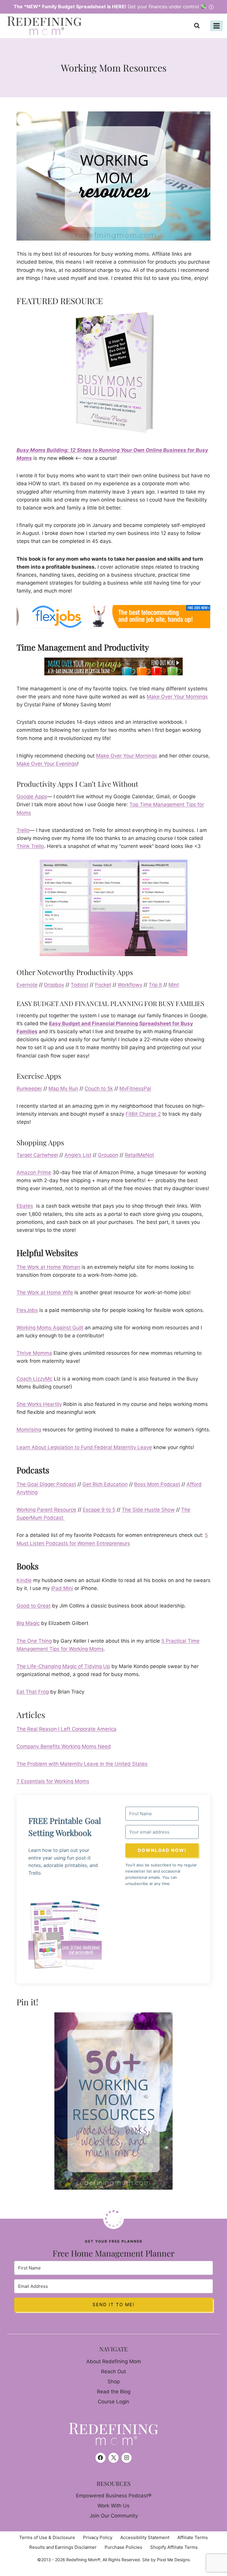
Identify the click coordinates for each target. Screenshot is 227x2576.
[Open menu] (216, 26)
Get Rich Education (105, 1484)
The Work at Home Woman (48, 1267)
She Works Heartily (39, 1404)
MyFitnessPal (135, 1089)
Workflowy (130, 985)
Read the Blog (114, 2392)
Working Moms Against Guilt (50, 1328)
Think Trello (30, 846)
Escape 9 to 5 (99, 1510)
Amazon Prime (34, 1172)
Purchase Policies (123, 2547)
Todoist (80, 985)
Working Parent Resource (46, 1510)
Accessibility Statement (145, 2537)
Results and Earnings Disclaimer (63, 2547)
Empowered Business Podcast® (114, 2496)
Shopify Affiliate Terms (174, 2547)
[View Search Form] (198, 26)
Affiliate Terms (193, 2537)
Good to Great (34, 1606)
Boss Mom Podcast (157, 1484)
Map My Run (63, 1089)
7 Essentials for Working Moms (53, 1781)
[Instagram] (127, 2458)
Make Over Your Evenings (47, 764)
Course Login (113, 2402)
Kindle (24, 1580)
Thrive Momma (34, 1353)
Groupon (108, 1155)
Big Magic (28, 1623)
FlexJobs (27, 1310)
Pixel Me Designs (173, 2560)
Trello (23, 830)
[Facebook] (100, 2458)
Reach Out (113, 2371)
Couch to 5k (99, 1089)
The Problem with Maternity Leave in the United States (82, 1764)
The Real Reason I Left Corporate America (67, 1729)
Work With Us (113, 2506)
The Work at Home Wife (45, 1292)
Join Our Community (114, 2516)
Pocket (103, 985)
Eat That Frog (33, 1692)
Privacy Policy (98, 2537)
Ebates (25, 1206)
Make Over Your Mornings (177, 697)
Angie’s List (78, 1155)
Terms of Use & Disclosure (47, 2537)
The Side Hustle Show (148, 1510)
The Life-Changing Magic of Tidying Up (63, 1666)
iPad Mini (62, 1588)
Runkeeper (29, 1089)
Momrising (29, 1430)
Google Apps (32, 797)
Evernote (27, 985)
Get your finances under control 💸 (111, 7)
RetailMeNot (139, 1155)
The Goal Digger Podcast (46, 1484)
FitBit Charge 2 (143, 1114)
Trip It (155, 985)
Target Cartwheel (37, 1155)
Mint (174, 985)
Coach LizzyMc (34, 1379)
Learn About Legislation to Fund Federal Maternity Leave (84, 1447)
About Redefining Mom (114, 2361)
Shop (114, 2382)
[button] (65, 1935)
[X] (113, 2458)
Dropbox (54, 985)
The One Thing (34, 1641)
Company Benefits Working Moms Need (64, 1746)
